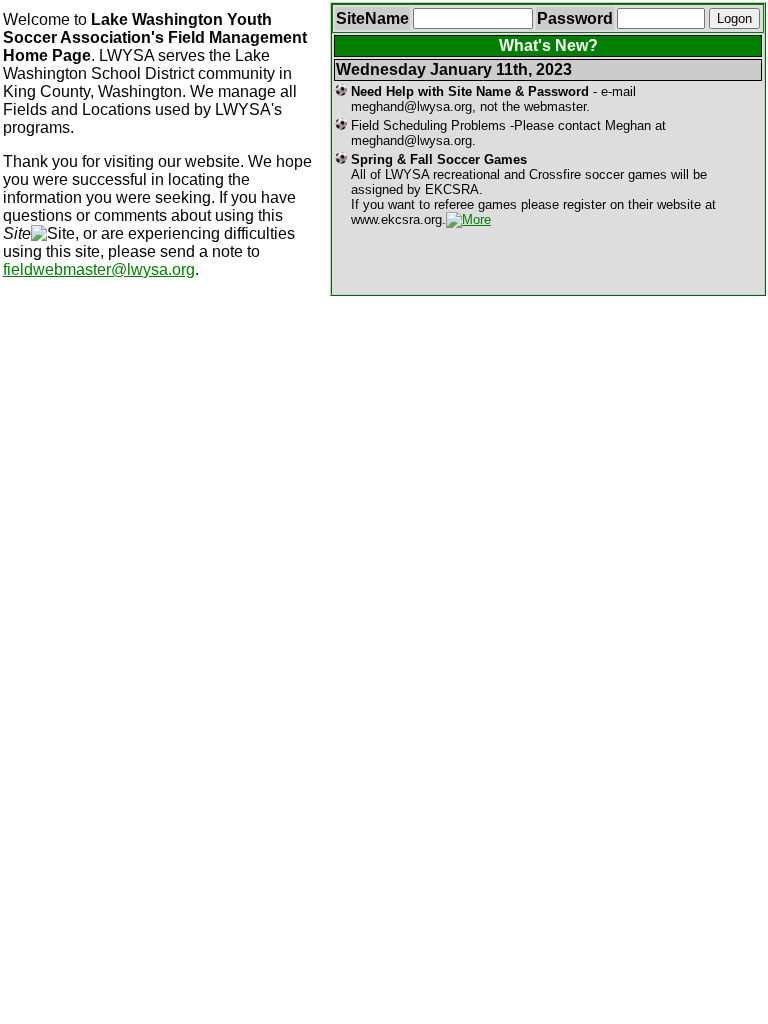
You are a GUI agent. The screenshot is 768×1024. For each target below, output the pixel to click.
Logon (734, 18)
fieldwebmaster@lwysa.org (99, 269)
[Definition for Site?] (53, 234)
